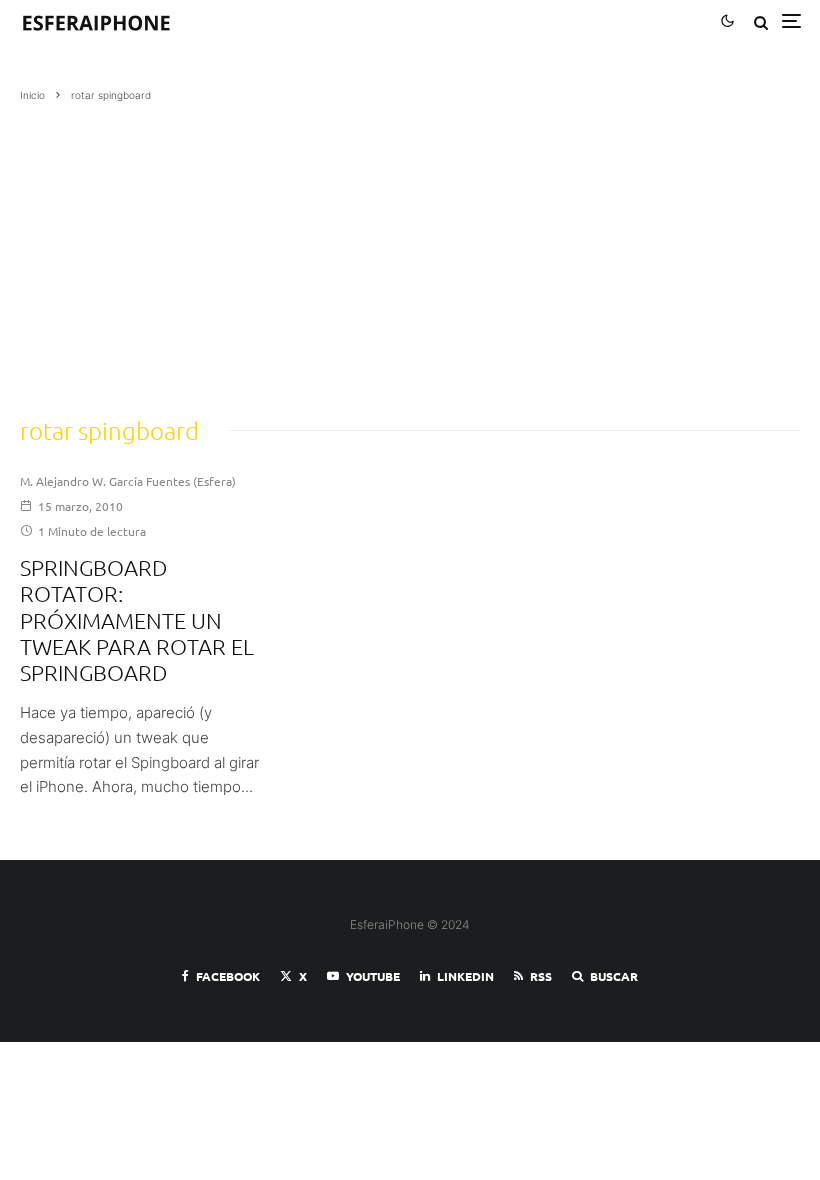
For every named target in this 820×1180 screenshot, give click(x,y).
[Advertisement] (410, 253)
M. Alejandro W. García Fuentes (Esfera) (128, 481)
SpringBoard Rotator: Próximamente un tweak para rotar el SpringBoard (137, 620)
